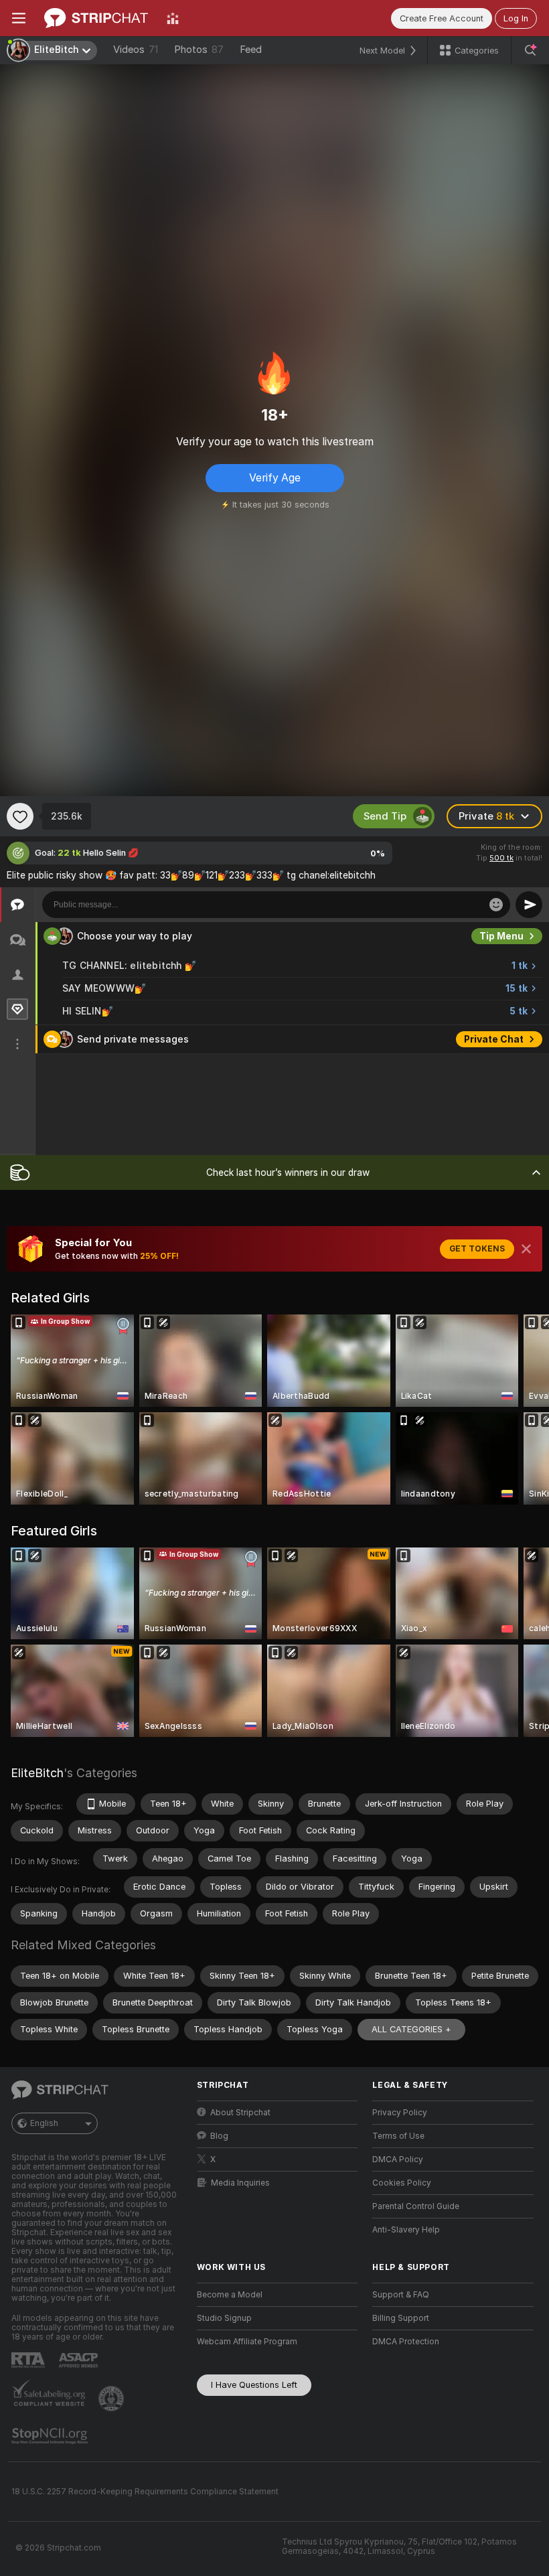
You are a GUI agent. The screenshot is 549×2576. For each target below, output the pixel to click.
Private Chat (494, 1039)
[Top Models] (173, 18)
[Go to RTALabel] (29, 2360)
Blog (219, 2136)
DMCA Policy (398, 2160)
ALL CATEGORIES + (411, 2029)
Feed (251, 50)
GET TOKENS (477, 1249)
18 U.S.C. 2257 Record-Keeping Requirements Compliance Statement (145, 2492)
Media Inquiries (240, 2183)
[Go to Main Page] (96, 18)
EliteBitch (37, 1773)
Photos (199, 50)
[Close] (526, 1249)
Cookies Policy (402, 2183)
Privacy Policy (400, 2113)
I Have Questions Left (254, 2385)
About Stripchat (240, 2113)
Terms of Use (398, 2136)
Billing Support (401, 2318)
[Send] (529, 905)
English (44, 2123)
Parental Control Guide (416, 2206)
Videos (136, 50)
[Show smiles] (496, 905)
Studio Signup (224, 2318)
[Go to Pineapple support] (112, 2399)
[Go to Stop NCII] (51, 2436)
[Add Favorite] (20, 816)
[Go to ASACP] (80, 2360)
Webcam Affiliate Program (247, 2342)
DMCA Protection (406, 2342)
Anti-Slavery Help (406, 2230)
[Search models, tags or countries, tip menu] (530, 50)
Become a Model (230, 2295)
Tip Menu (501, 936)
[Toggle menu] (19, 18)
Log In (516, 18)
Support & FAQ (401, 2295)
